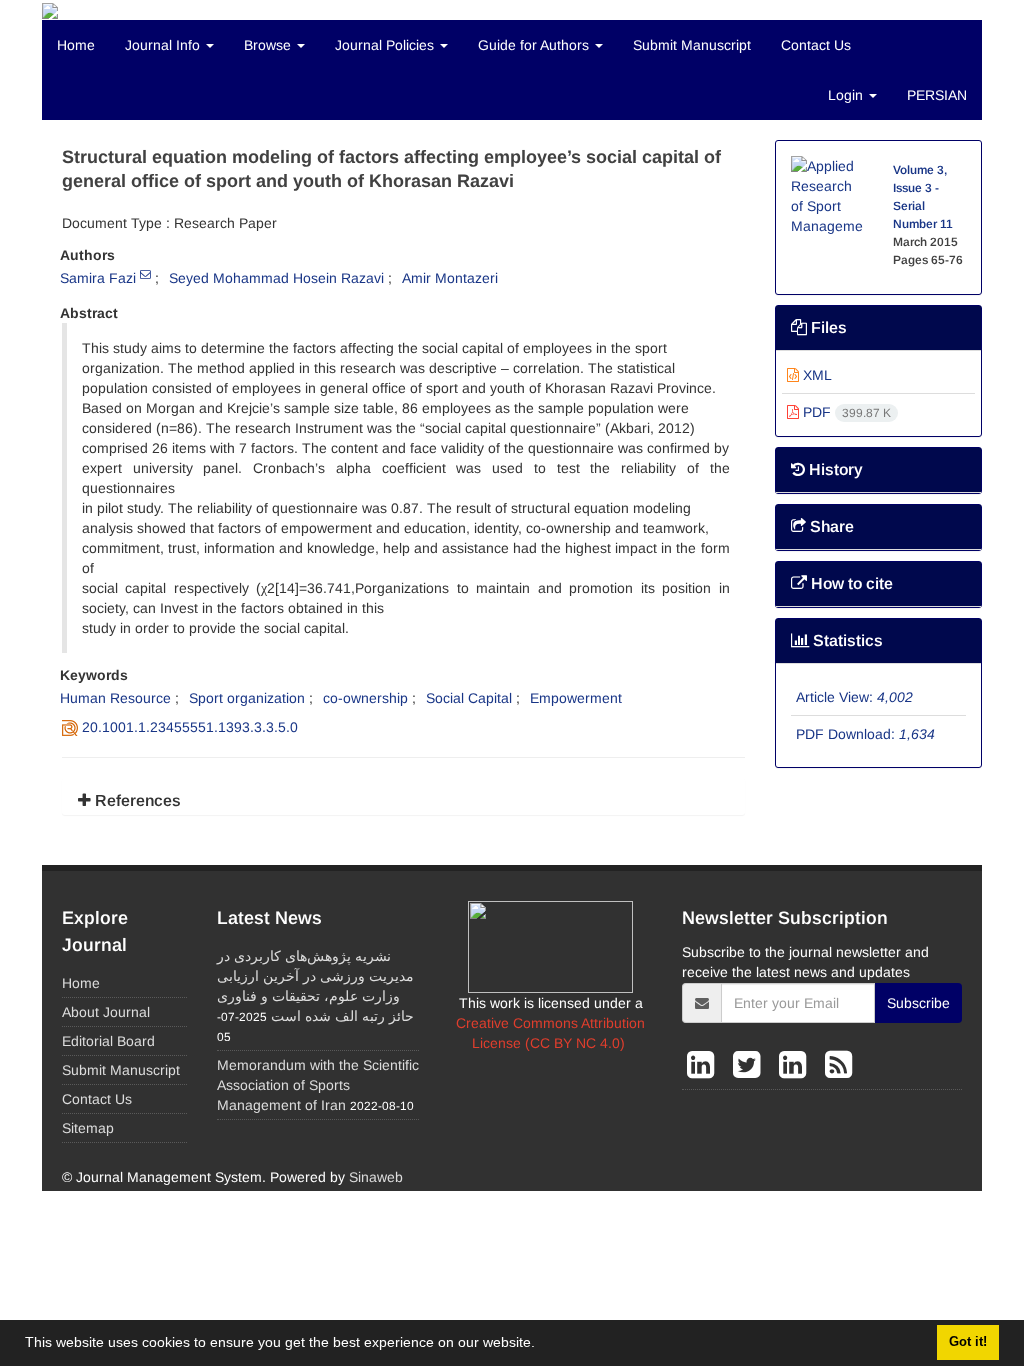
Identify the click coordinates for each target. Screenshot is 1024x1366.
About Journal (106, 1012)
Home (76, 45)
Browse (269, 45)
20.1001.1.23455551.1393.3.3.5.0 (190, 727)
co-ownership (365, 698)
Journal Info (164, 45)
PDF (845, 412)
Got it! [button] (968, 1342)
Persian (937, 95)
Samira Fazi (98, 278)
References (136, 800)
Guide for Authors (535, 45)
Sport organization (247, 698)
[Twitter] (751, 1065)
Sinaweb (376, 1177)
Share (830, 526)
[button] (542, 1345)
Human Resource (115, 698)
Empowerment (576, 698)
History (834, 469)
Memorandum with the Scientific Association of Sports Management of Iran (318, 1085)
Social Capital (469, 698)
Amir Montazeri (450, 278)
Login (847, 95)
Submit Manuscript (692, 45)
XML (815, 375)
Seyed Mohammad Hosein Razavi (276, 278)
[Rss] (838, 1065)
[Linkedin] (705, 1065)
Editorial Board (108, 1041)
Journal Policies (386, 45)
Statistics (846, 640)
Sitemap (88, 1128)
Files (827, 327)
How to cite (850, 583)
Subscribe (918, 1003)
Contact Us (816, 45)
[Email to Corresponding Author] (145, 274)
